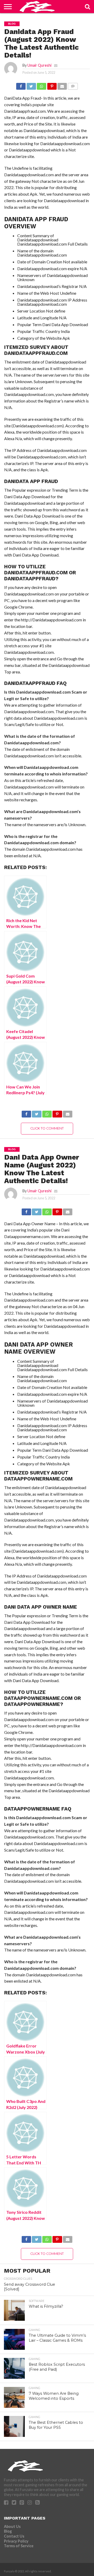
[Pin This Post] (52, 85)
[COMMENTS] (73, 85)
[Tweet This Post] (31, 85)
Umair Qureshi (39, 65)
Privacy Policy (16, 2541)
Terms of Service (19, 2546)
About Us (12, 2526)
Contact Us (14, 2536)
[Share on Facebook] (21, 85)
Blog (8, 2531)
